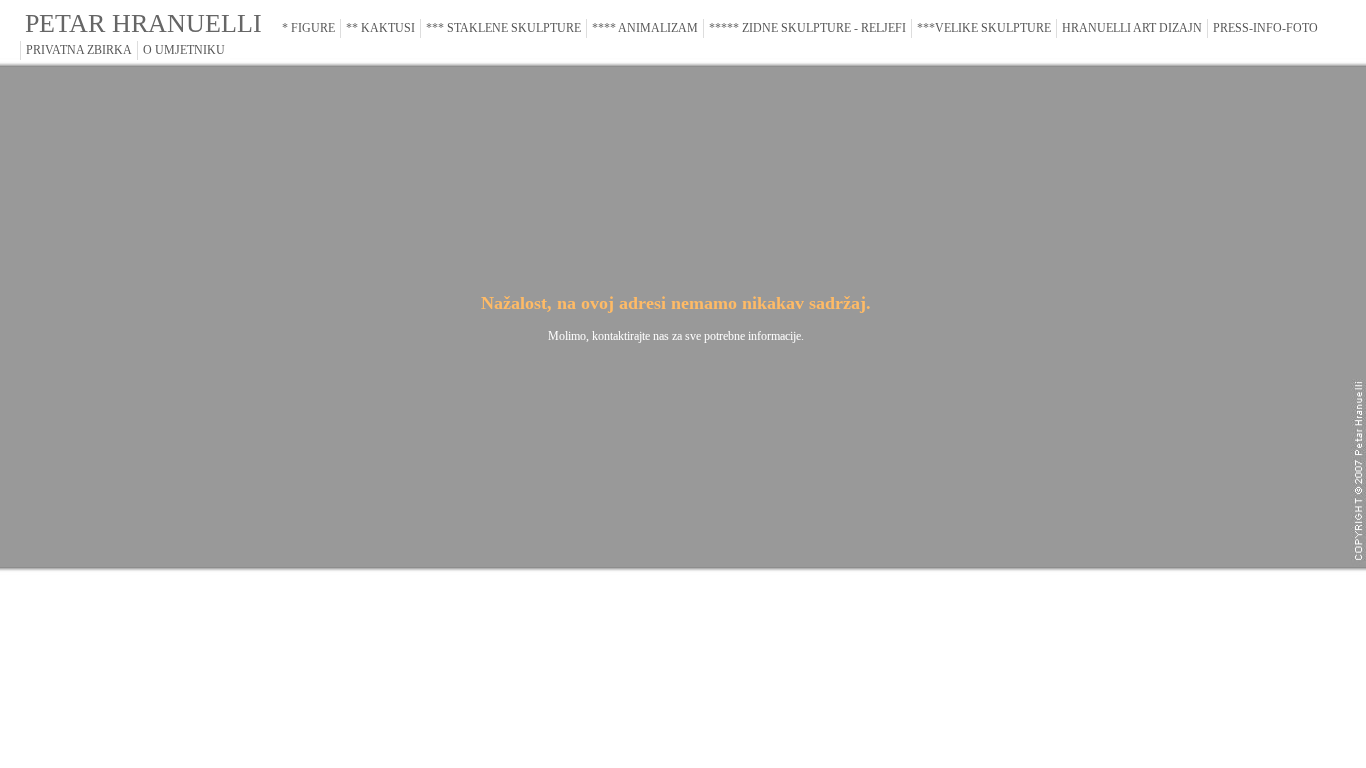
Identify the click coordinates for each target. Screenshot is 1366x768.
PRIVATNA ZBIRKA (79, 50)
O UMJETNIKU (184, 50)
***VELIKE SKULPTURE (984, 28)
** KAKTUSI (380, 28)
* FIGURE (308, 28)
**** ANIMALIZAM (645, 28)
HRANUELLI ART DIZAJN (1132, 28)
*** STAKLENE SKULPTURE (503, 28)
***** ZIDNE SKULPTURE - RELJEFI (807, 28)
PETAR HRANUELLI (143, 23)
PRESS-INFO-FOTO (1265, 28)
